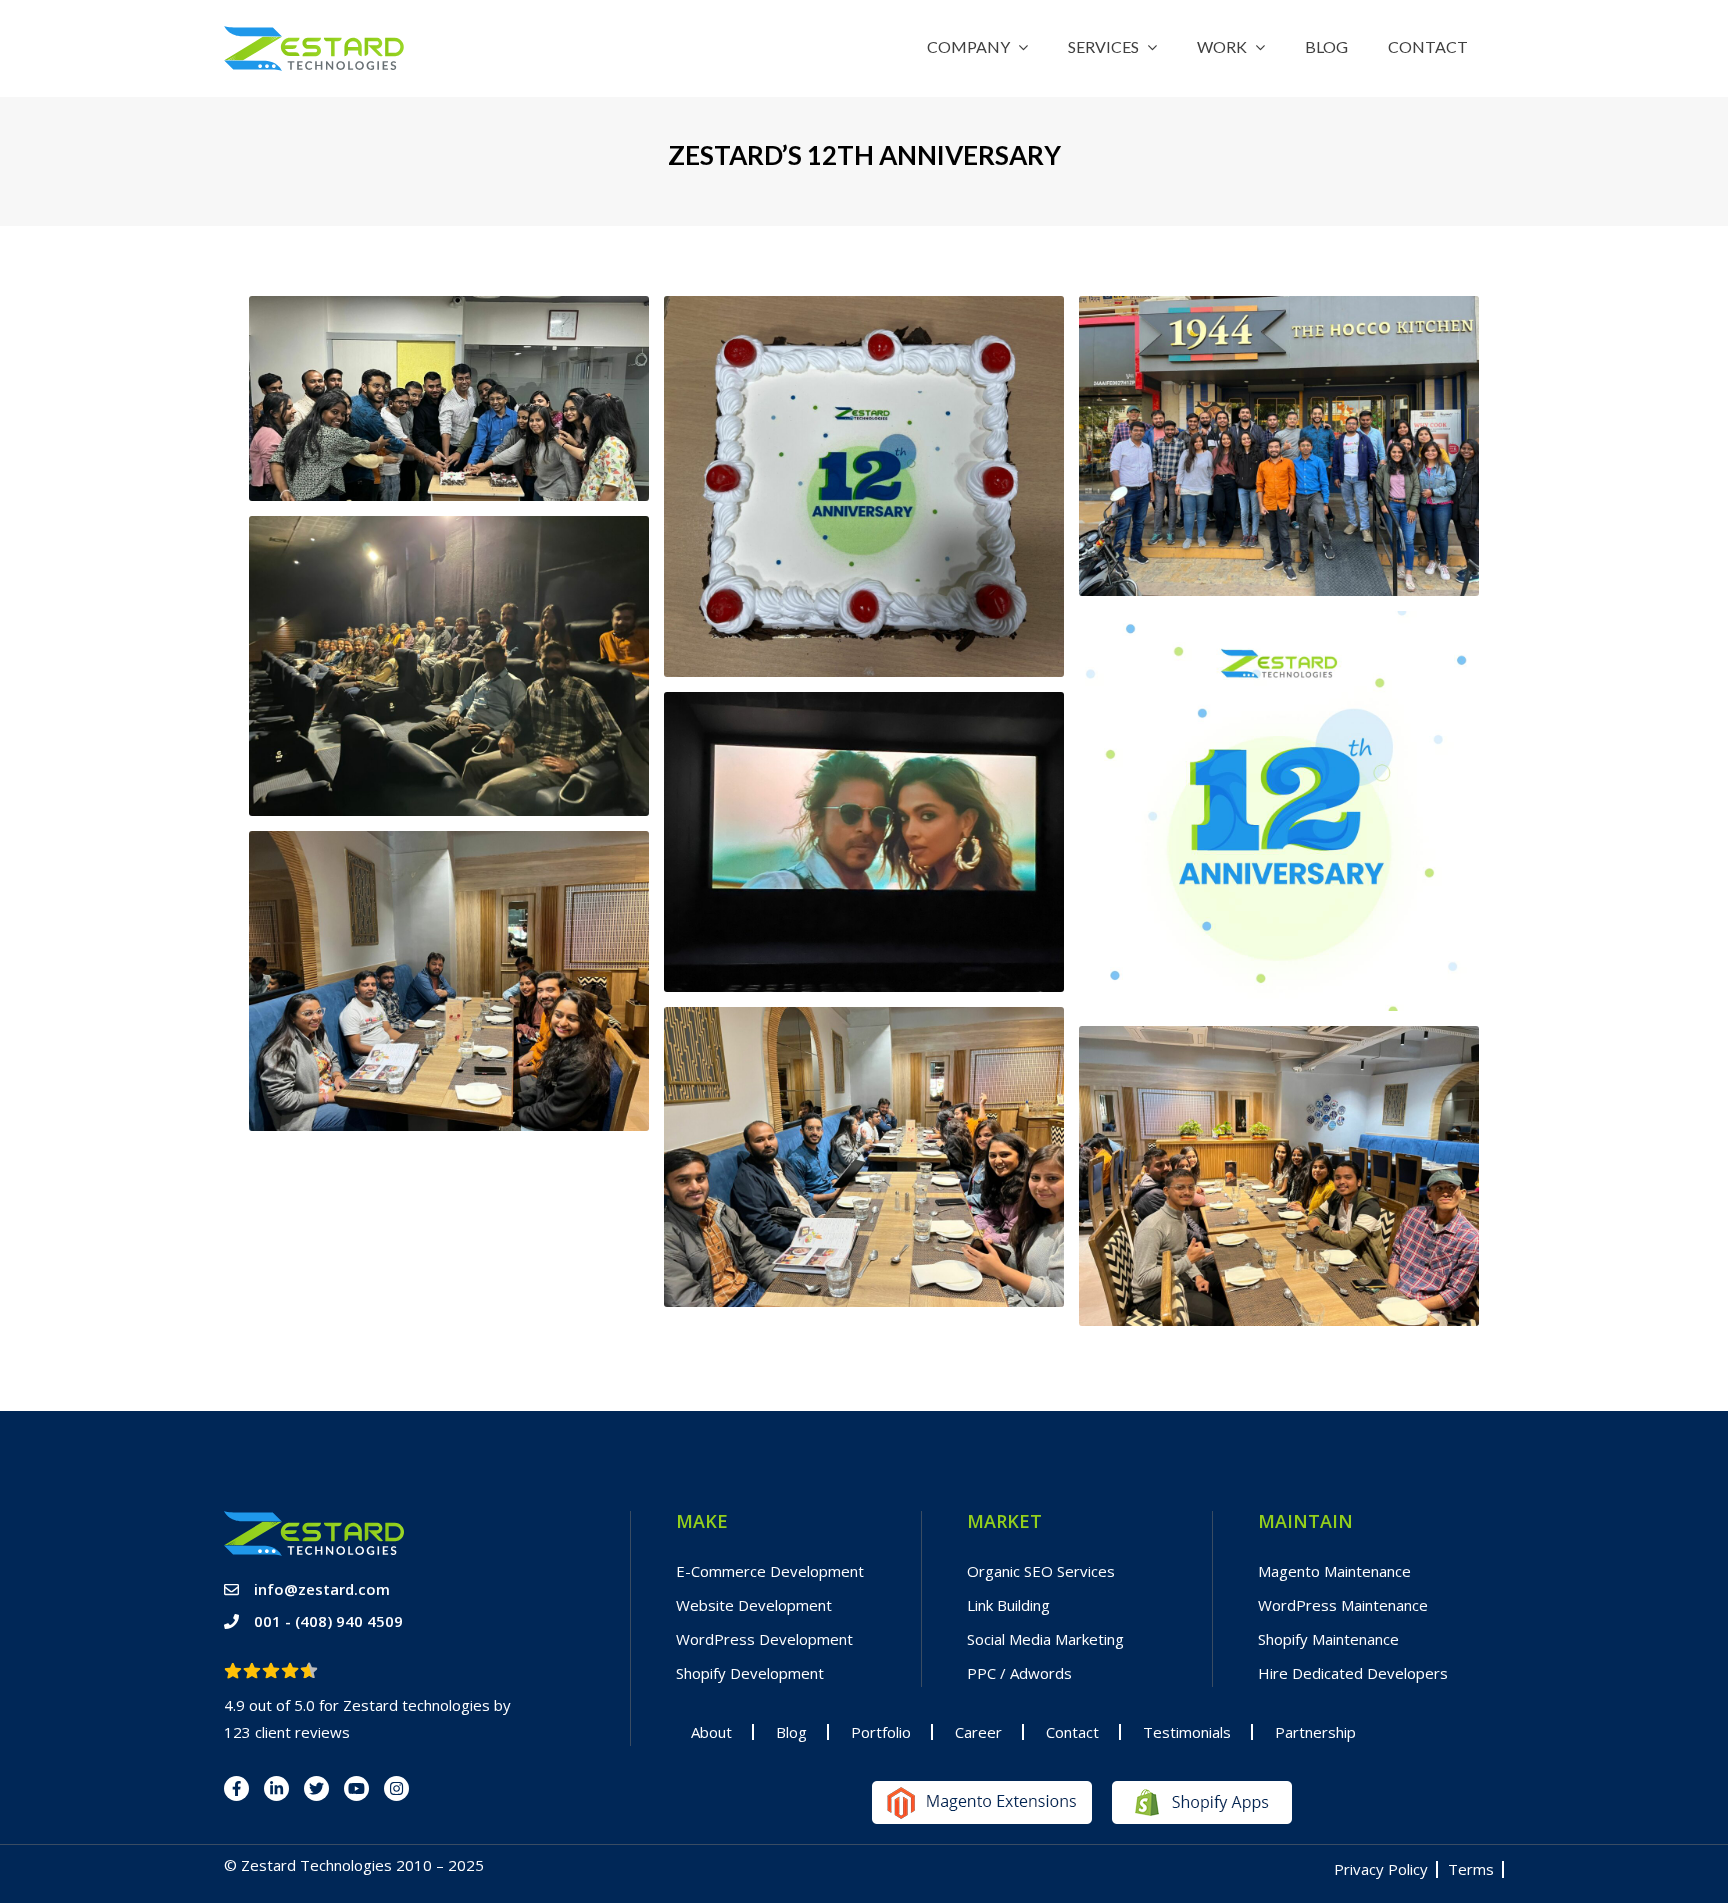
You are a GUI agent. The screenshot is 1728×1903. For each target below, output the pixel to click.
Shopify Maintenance (1328, 1639)
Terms (1471, 1869)
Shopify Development (750, 1673)
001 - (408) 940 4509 (328, 1621)
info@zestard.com (322, 1589)
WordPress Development (764, 1639)
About (711, 1732)
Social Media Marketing (1045, 1639)
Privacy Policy (1381, 1869)
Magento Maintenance (1334, 1571)
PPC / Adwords (1019, 1673)
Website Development (754, 1605)
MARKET (1004, 1521)
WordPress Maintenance (1343, 1605)
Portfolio (881, 1732)
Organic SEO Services (1041, 1571)
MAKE (702, 1521)
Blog (791, 1732)
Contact (1072, 1732)
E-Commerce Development (770, 1571)
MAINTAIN (1305, 1521)
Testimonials (1187, 1732)
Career (978, 1732)
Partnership (1315, 1732)
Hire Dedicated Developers (1353, 1673)
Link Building (1008, 1605)
